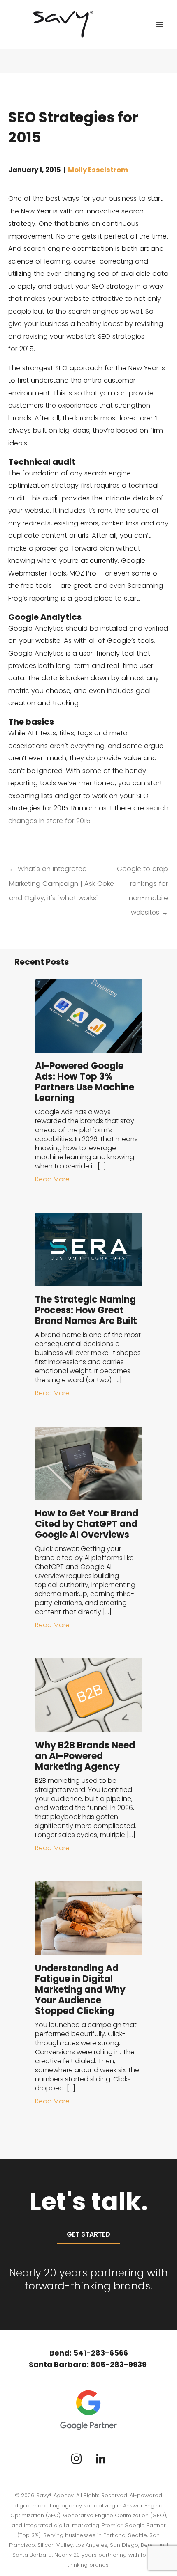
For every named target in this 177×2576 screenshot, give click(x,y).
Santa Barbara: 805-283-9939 (88, 2364)
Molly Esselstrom (98, 170)
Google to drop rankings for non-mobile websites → (142, 871)
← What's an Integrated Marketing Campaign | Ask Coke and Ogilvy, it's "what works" (62, 871)
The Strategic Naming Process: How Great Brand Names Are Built (86, 1310)
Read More (52, 1179)
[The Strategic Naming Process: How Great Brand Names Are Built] (88, 1249)
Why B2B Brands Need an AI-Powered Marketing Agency (85, 1756)
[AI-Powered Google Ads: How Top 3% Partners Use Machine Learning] (88, 1015)
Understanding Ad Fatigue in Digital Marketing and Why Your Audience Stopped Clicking (80, 1990)
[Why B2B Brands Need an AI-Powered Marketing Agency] (88, 1695)
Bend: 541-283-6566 (89, 2353)
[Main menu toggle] (160, 24)
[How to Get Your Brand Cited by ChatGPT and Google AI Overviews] (88, 1463)
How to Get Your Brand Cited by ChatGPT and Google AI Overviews (87, 1524)
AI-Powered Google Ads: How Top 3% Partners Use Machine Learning (85, 1082)
